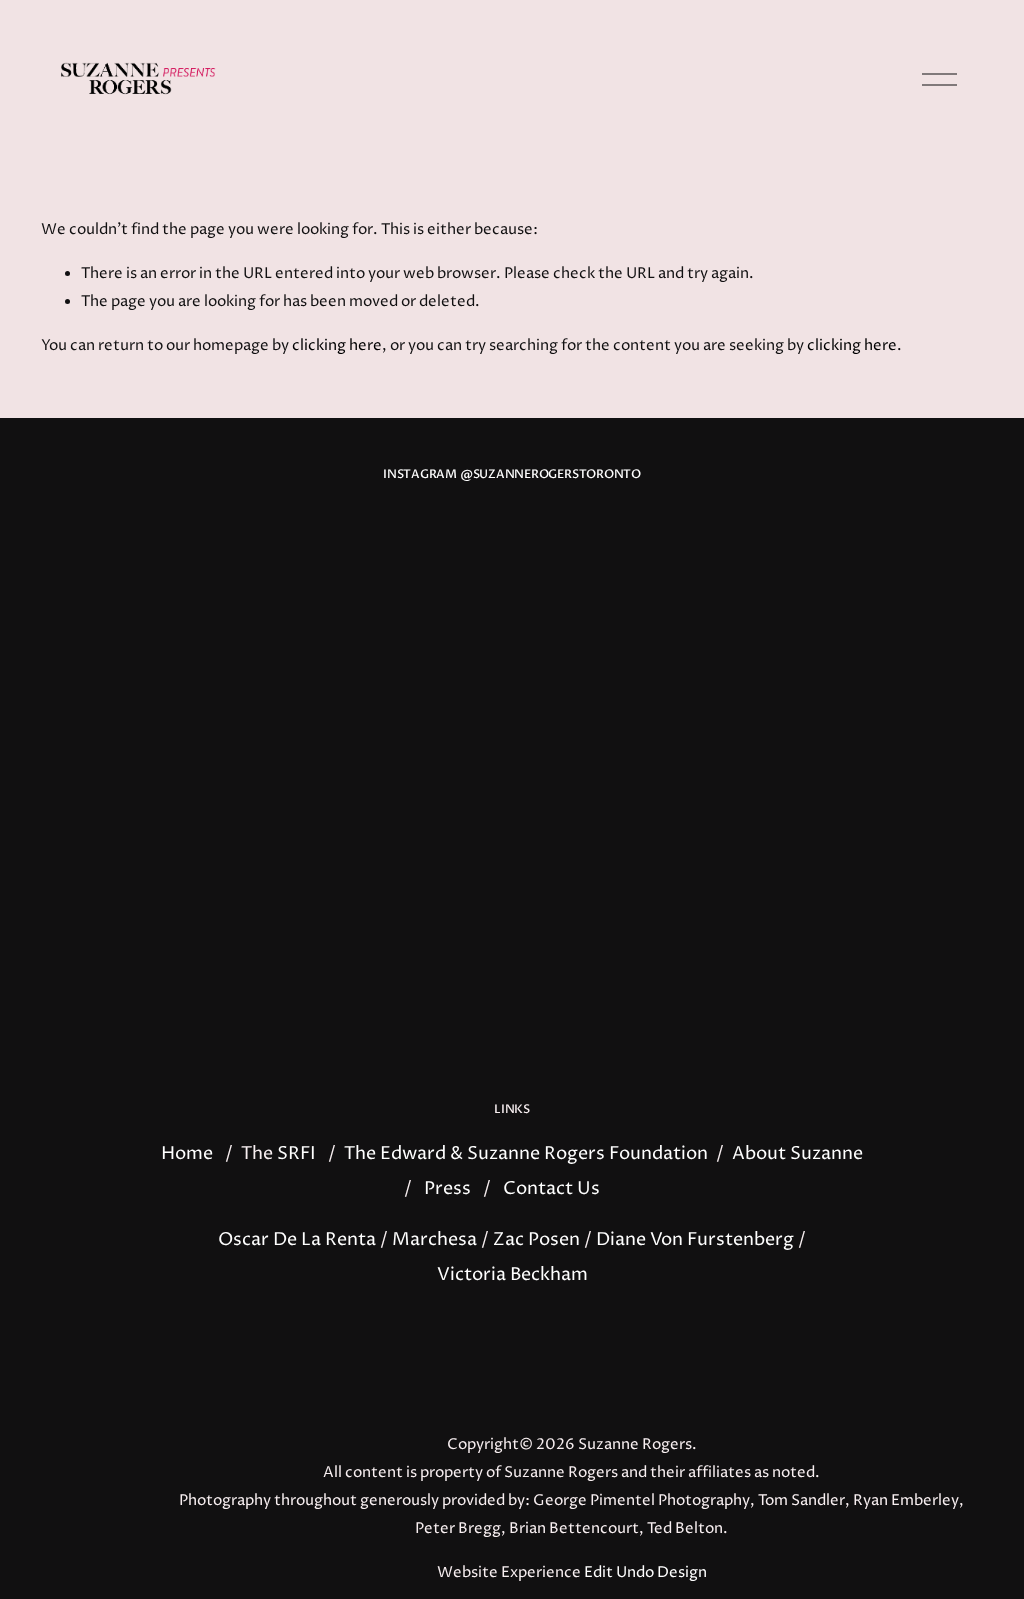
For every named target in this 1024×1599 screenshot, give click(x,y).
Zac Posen (536, 1239)
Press (447, 1188)
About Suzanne (797, 1153)
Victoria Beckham (512, 1274)
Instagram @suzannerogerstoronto (512, 474)
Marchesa (434, 1239)
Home (187, 1153)
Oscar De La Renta (297, 1239)
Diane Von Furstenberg (695, 1239)
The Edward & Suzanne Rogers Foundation (526, 1153)
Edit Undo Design (645, 1573)
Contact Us (551, 1188)
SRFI (296, 1153)
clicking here (337, 346)
